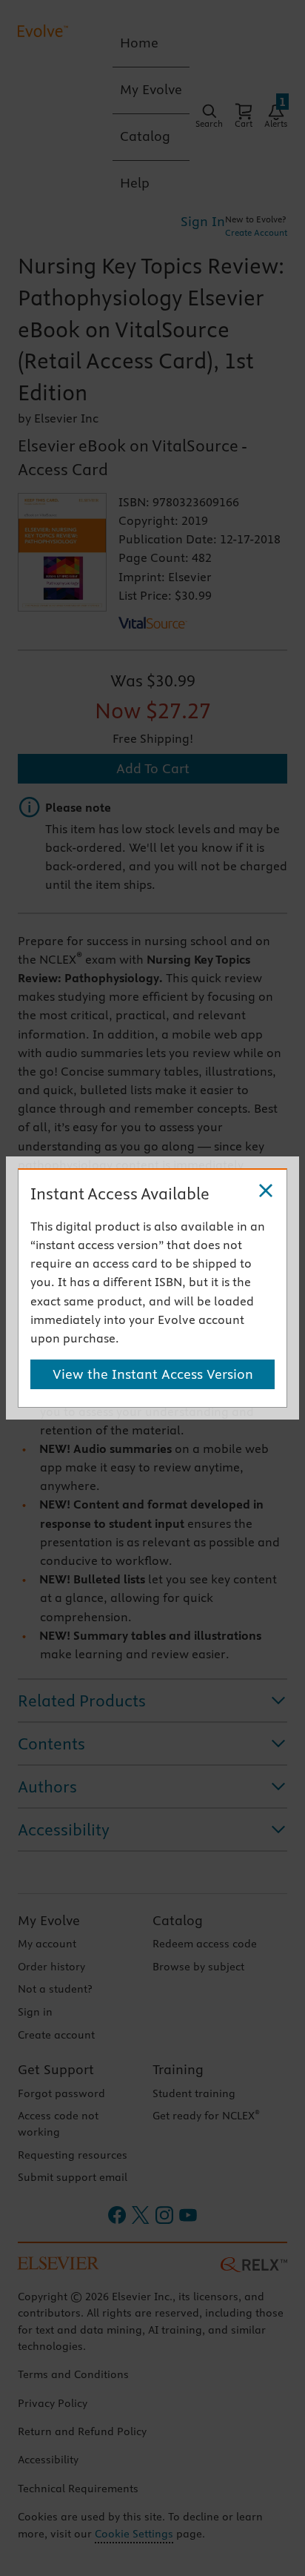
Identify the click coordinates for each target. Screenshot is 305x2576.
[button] (266, 1191)
